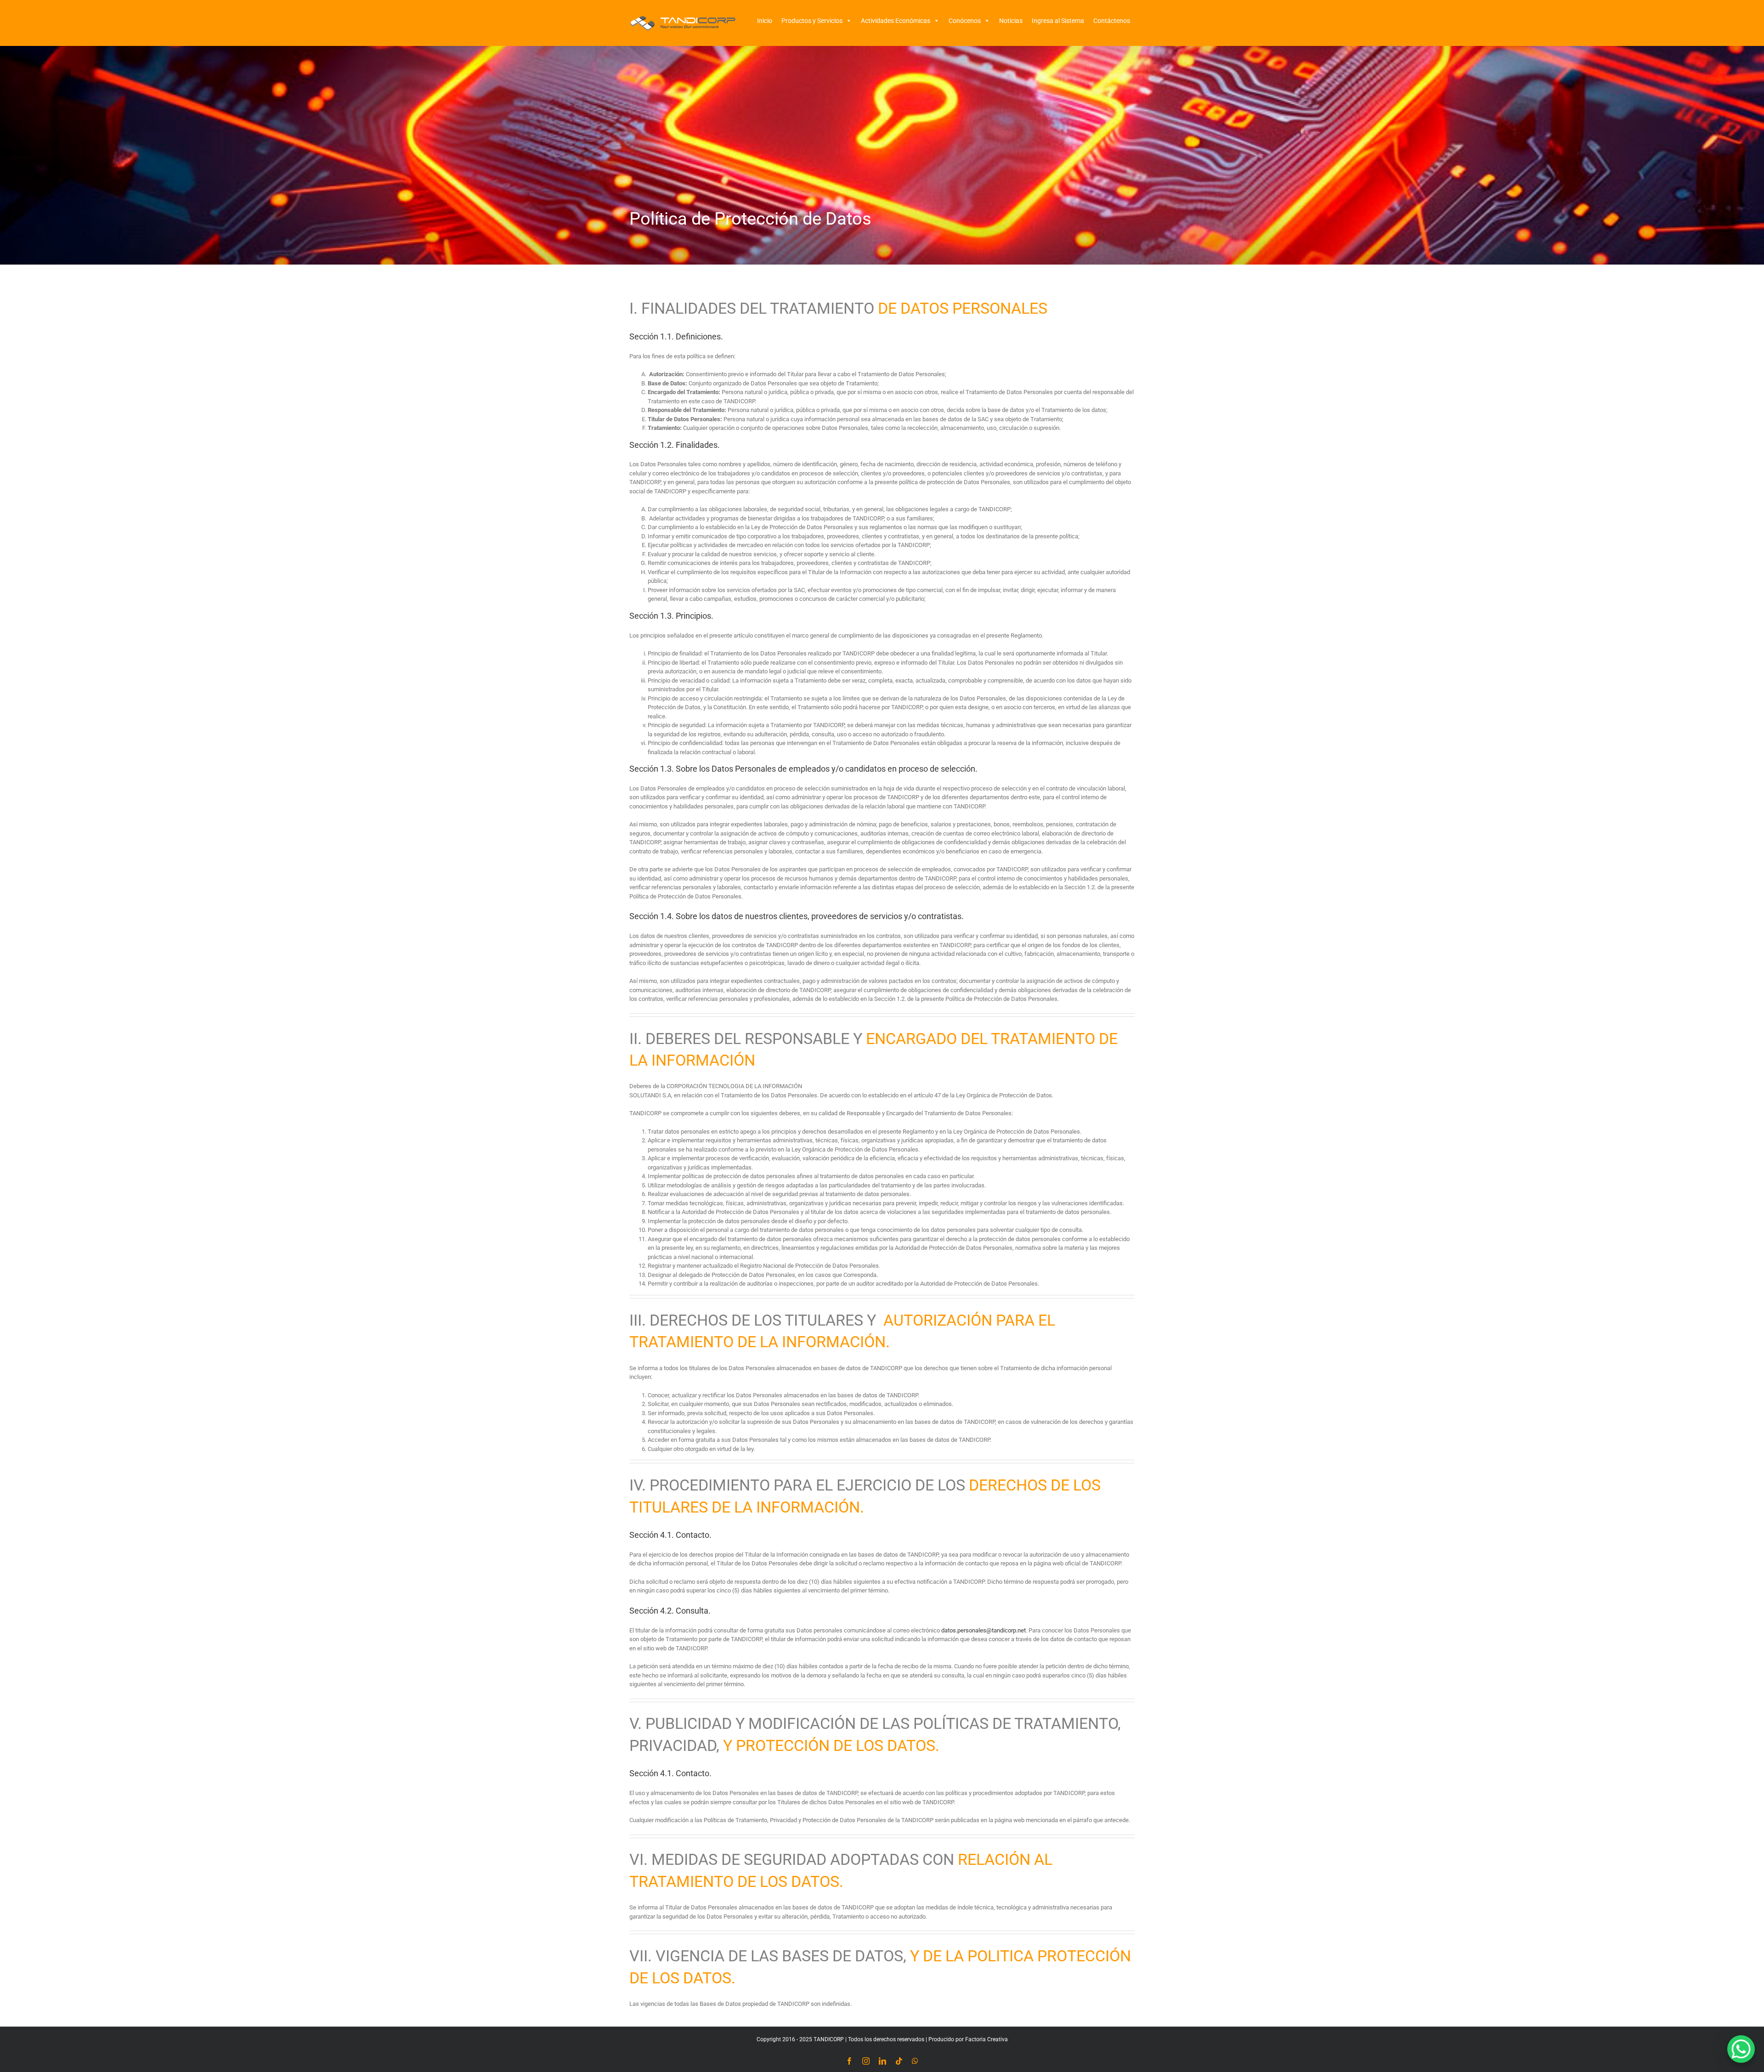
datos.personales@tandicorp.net (984, 1630)
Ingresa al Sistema (1058, 21)
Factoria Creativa (987, 2039)
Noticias (1011, 21)
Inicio (765, 21)
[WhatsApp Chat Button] (1741, 2049)
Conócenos (965, 21)
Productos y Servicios (812, 21)
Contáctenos (1112, 21)
